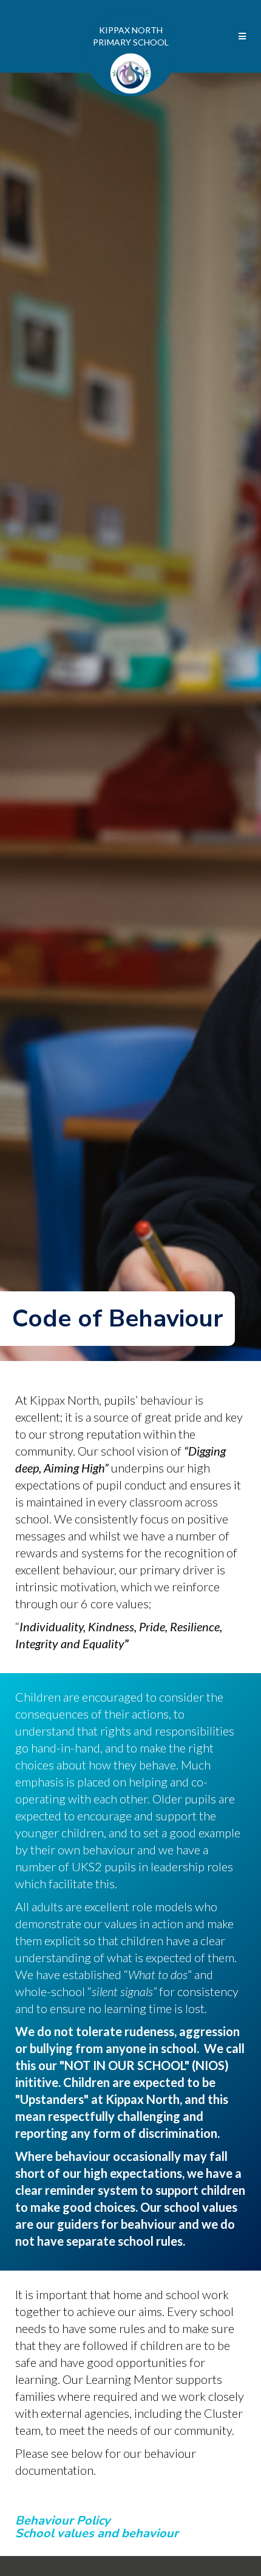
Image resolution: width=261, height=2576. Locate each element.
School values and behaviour (97, 2533)
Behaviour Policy (63, 2521)
